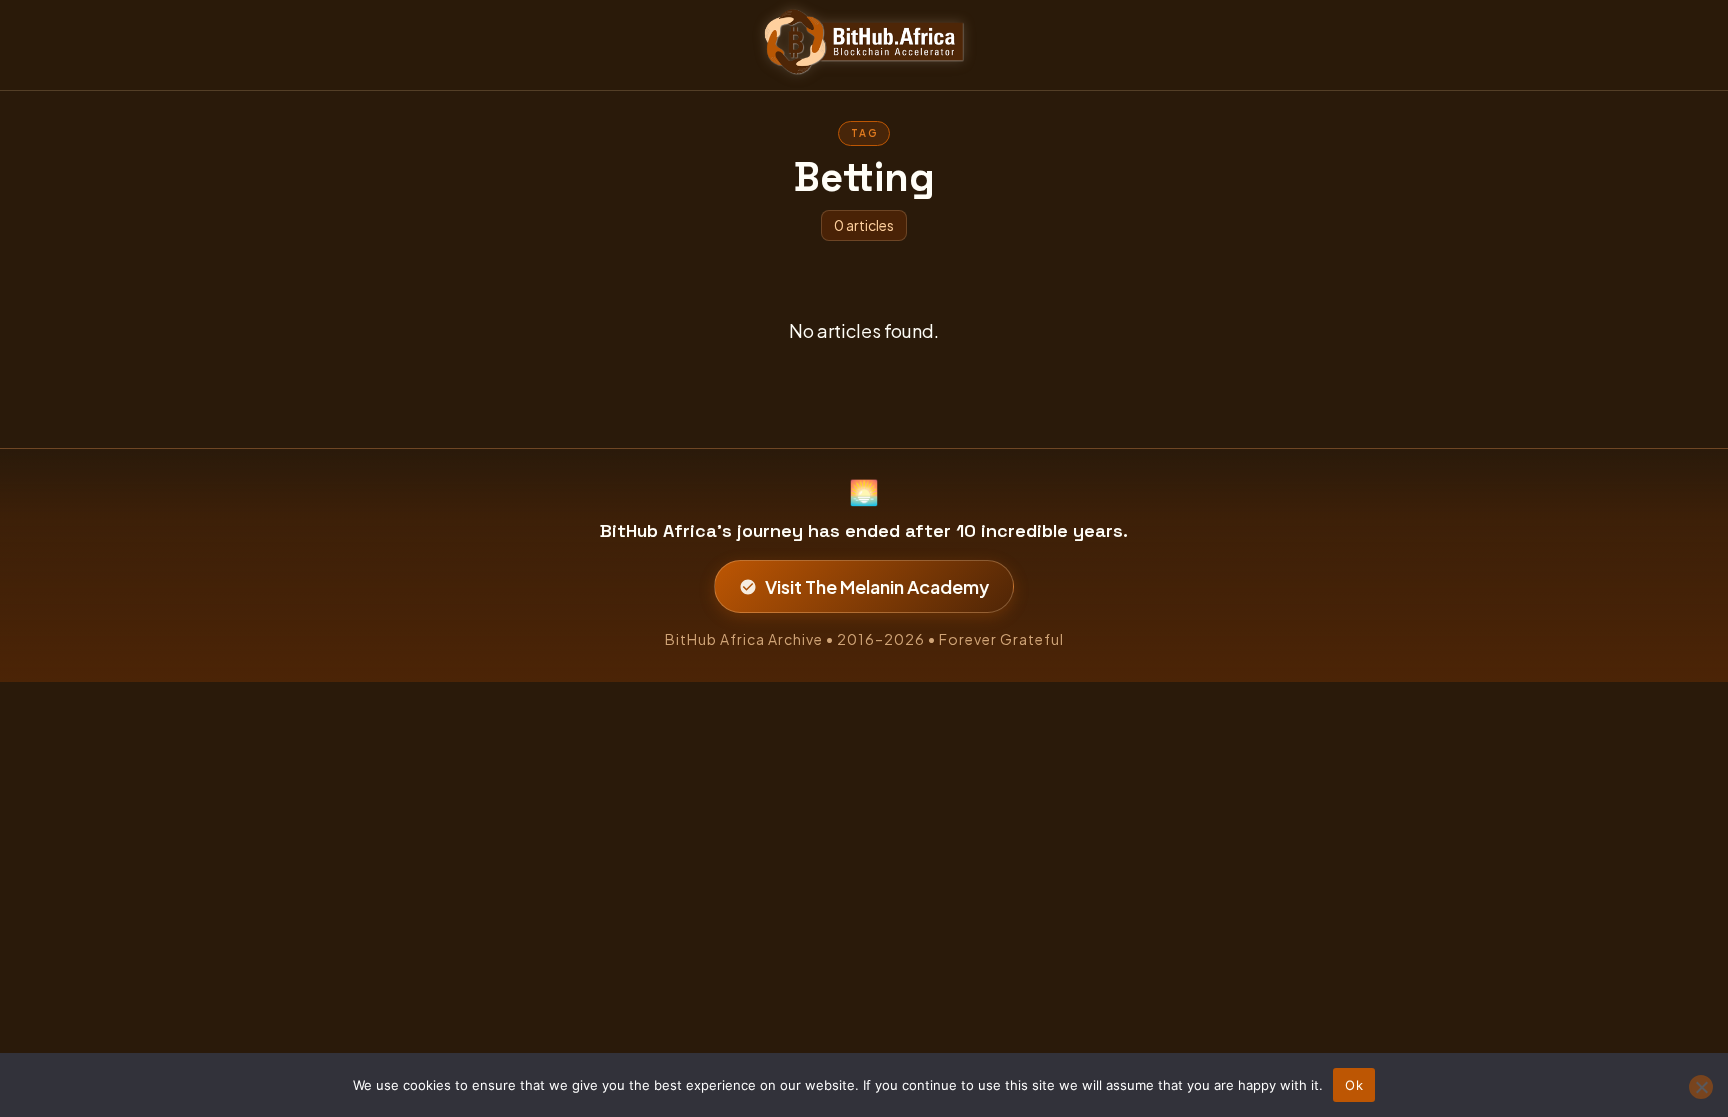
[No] (1701, 1087)
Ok (1354, 1085)
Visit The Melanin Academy (877, 586)
